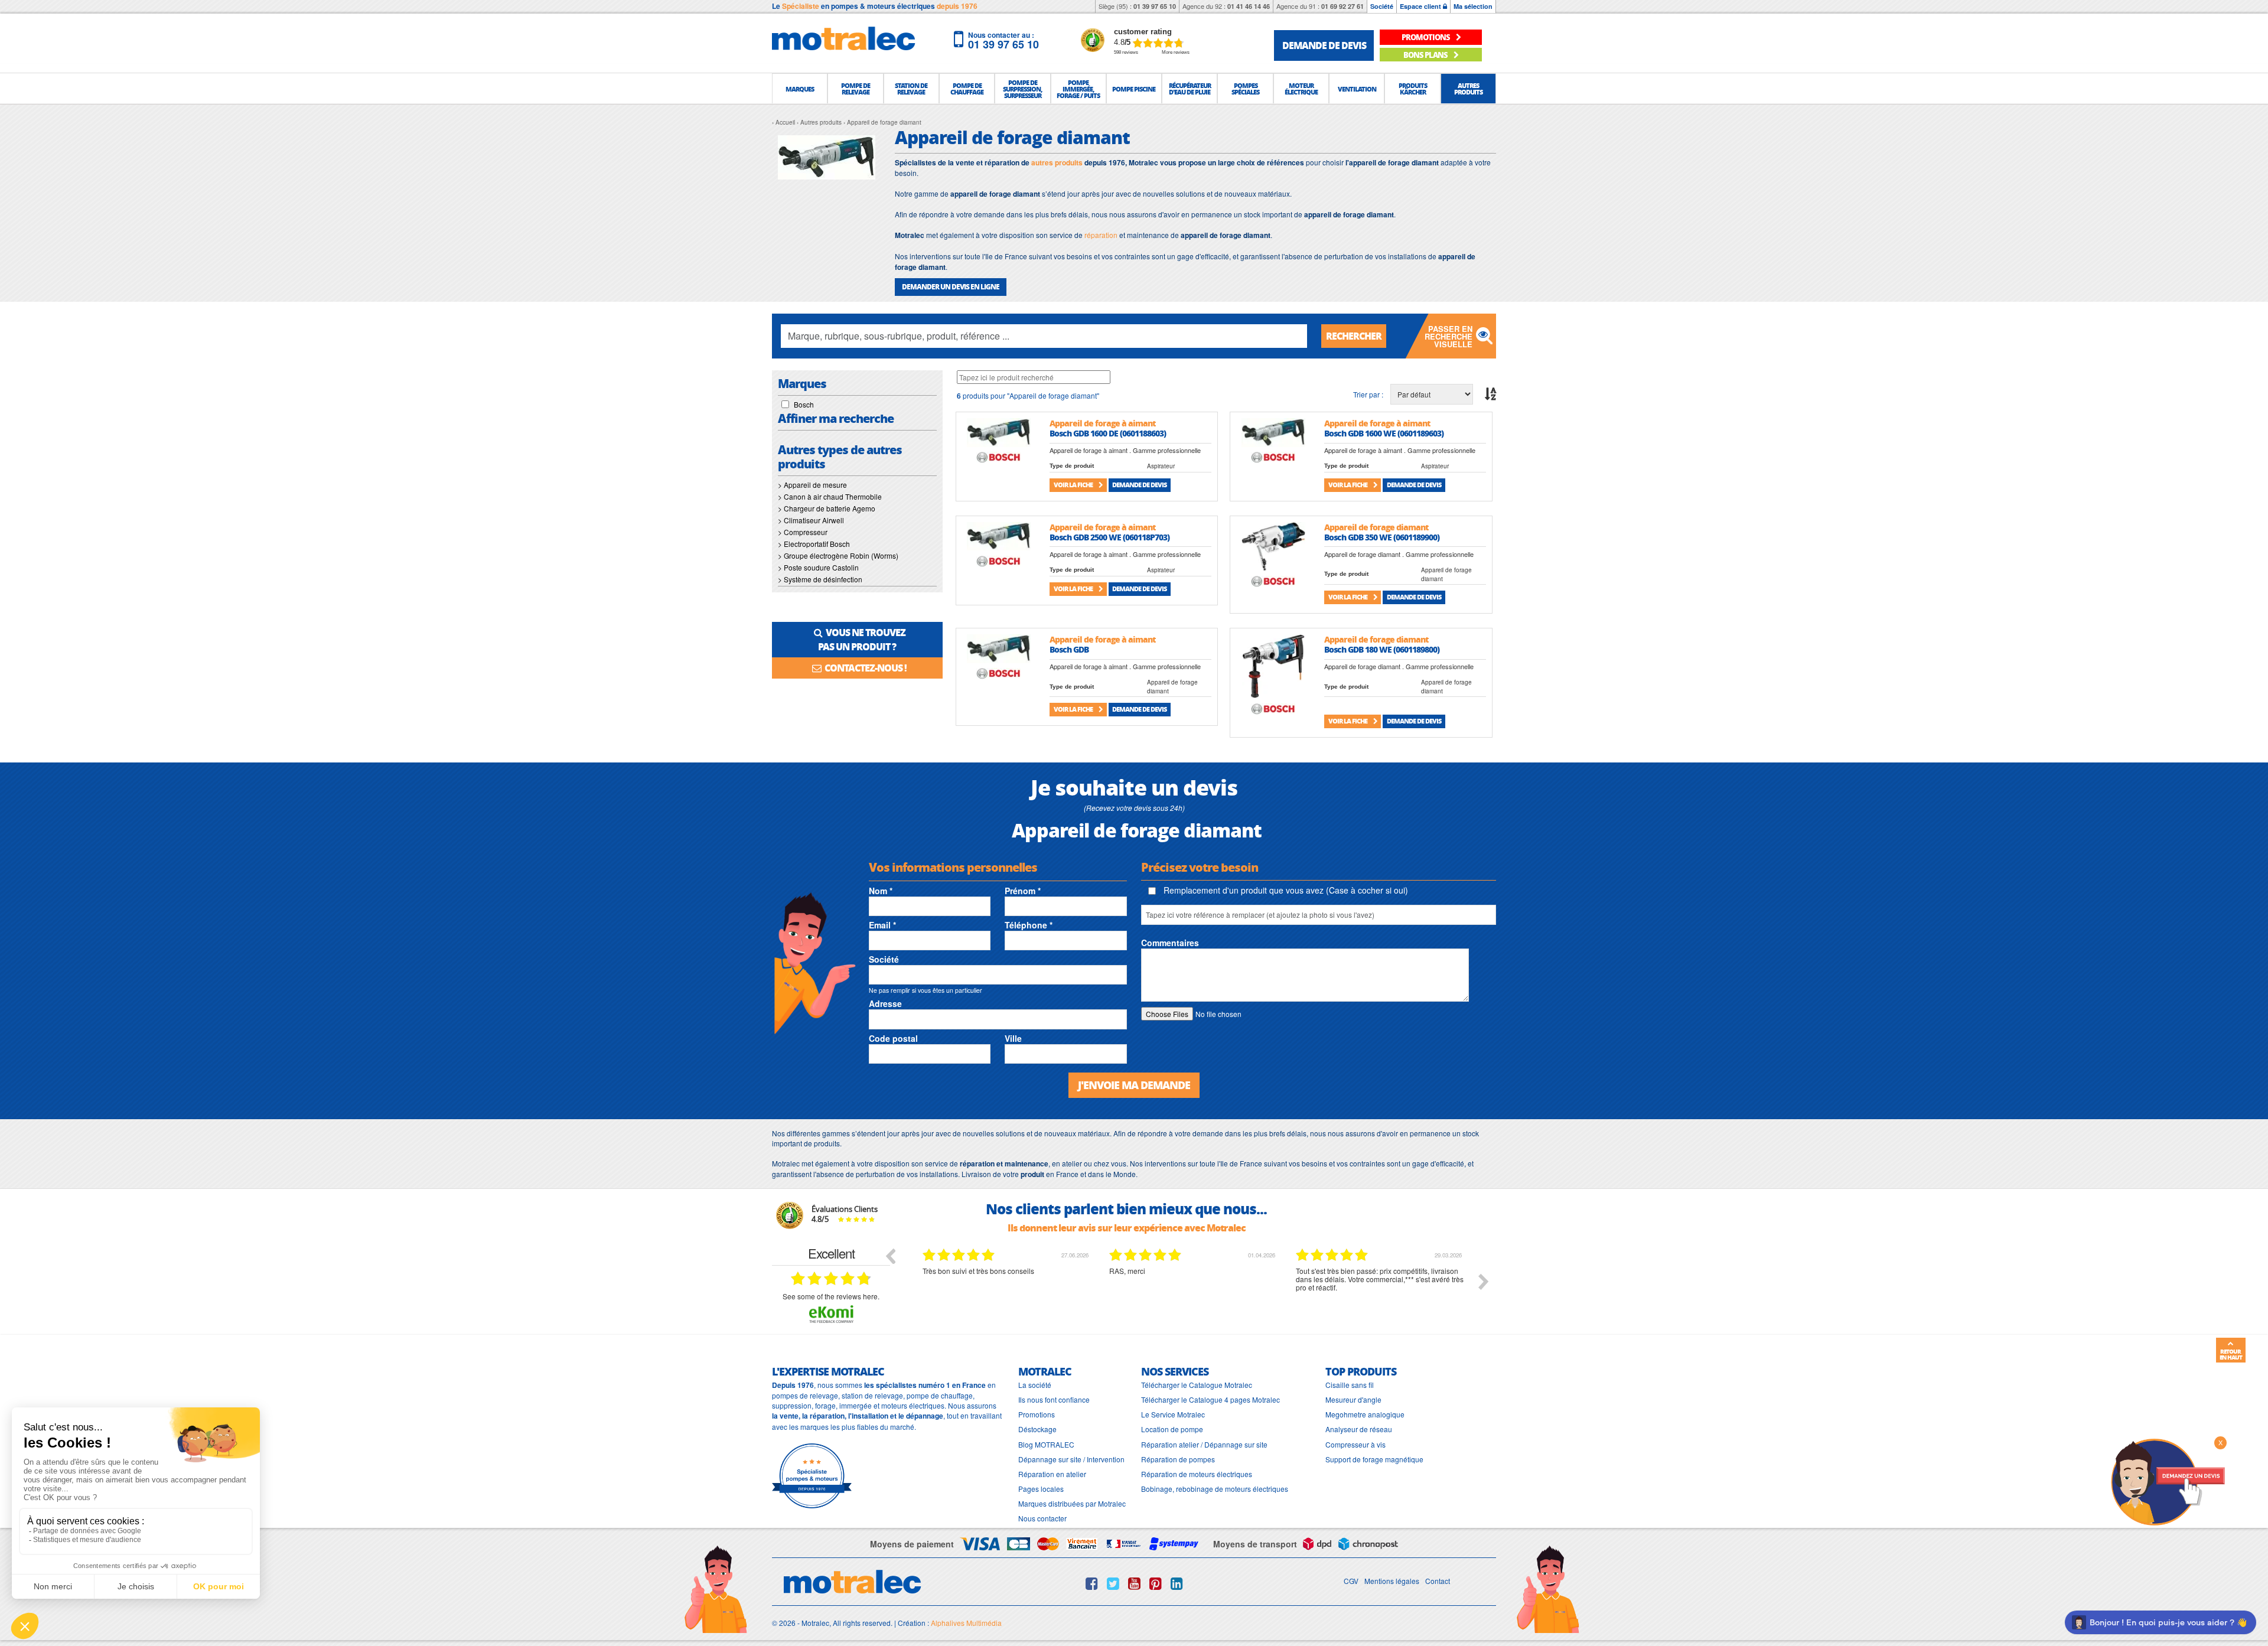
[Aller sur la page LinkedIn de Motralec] (1177, 1583)
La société (1035, 1385)
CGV (1351, 1581)
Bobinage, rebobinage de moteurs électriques (1215, 1489)
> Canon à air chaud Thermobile (830, 496)
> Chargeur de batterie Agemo (827, 508)
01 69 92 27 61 (1342, 6)
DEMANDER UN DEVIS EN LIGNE (951, 287)
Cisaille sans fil (1350, 1385)
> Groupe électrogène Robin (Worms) (838, 555)
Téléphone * (1029, 925)
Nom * (881, 891)
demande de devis (1324, 45)
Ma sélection (1473, 6)
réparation (1101, 235)
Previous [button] (890, 1256)
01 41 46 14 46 (1249, 6)
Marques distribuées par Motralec (1072, 1503)
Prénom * (1023, 891)
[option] (1007, 1290)
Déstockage (1037, 1429)
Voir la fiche (1074, 485)
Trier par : (1368, 394)
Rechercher (1354, 336)
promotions (1426, 37)
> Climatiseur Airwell (811, 520)
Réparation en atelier (1052, 1474)
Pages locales (1041, 1489)
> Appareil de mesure (812, 485)
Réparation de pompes (1178, 1459)
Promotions (1037, 1414)
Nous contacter (1042, 1518)
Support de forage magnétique (1374, 1459)
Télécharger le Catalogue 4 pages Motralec (1210, 1399)
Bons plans (1426, 55)
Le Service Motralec (1173, 1414)
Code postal (893, 1038)
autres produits (1057, 162)
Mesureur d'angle (1353, 1399)
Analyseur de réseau (1359, 1429)
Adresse (885, 1003)
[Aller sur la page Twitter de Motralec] (1113, 1583)
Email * (882, 925)
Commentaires (1170, 943)
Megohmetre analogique (1365, 1414)
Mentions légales (1392, 1581)
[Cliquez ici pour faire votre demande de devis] (2168, 1481)
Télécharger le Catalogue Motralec (1197, 1385)
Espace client (1421, 6)
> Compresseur (803, 532)
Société (1382, 6)
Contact (1438, 1581)
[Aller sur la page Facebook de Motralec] (1092, 1583)
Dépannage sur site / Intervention (1071, 1459)
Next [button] (1484, 1282)
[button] (800, 89)
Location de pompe (1172, 1429)
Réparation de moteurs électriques (1197, 1474)
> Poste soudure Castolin (818, 567)
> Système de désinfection (820, 579)
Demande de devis (1139, 485)
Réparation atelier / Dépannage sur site (1204, 1444)
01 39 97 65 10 (1155, 6)
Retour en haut (2231, 1354)
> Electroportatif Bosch (814, 544)
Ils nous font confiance (1054, 1399)
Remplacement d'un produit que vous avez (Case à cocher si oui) (1285, 890)
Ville (1013, 1038)
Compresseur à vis (1355, 1444)
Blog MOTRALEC (1046, 1444)
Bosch (804, 404)
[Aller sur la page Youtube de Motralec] (1134, 1583)
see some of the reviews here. (831, 1296)
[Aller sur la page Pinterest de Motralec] (1156, 1583)
